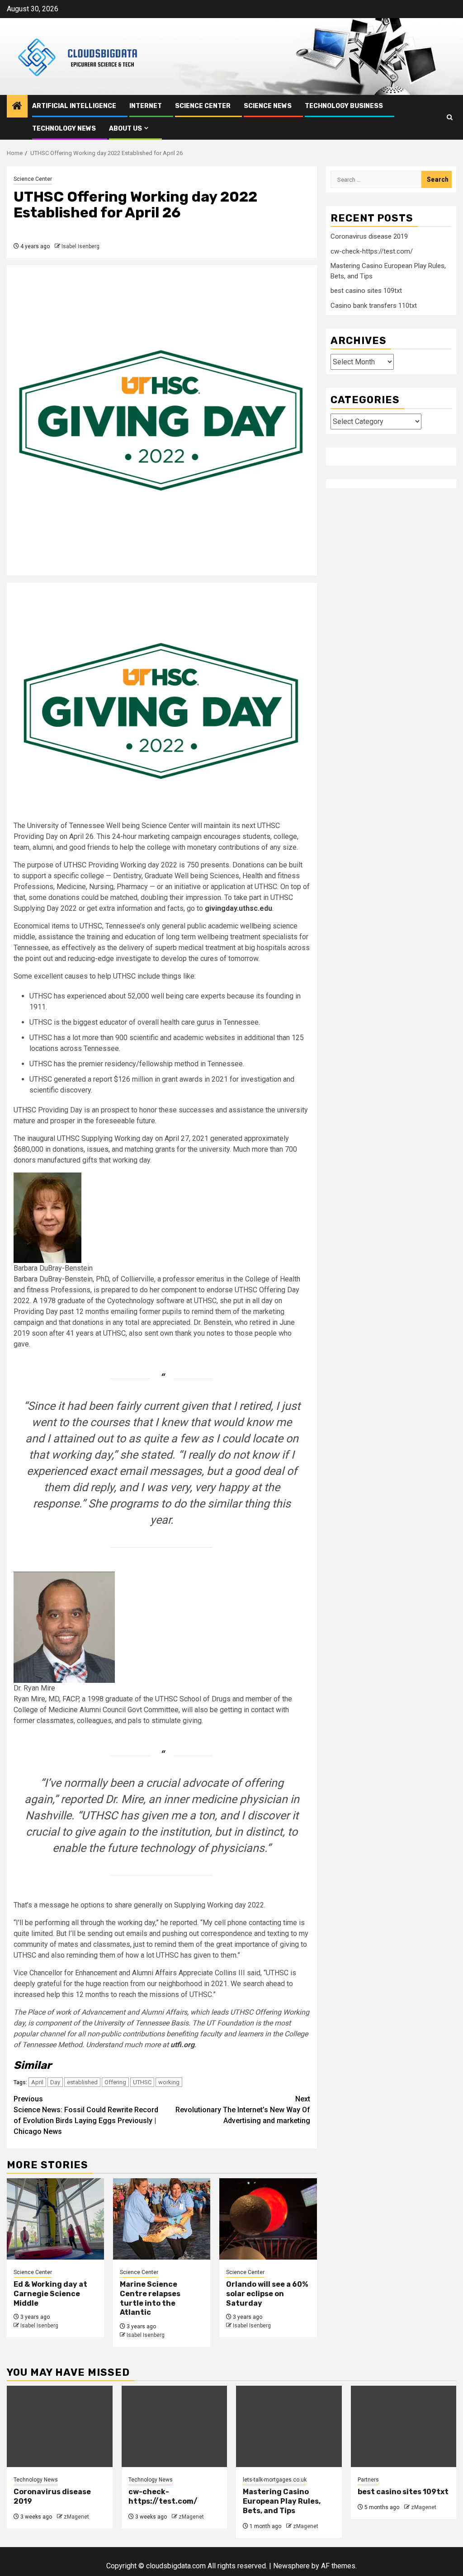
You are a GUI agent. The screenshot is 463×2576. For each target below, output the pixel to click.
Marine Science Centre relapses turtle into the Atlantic (150, 2298)
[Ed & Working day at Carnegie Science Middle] (55, 2219)
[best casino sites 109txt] (404, 2426)
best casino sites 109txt (366, 291)
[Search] (450, 117)
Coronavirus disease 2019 (369, 236)
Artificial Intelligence (74, 106)
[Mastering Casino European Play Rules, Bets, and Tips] (289, 2426)
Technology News (64, 129)
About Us (125, 129)
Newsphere (291, 2566)
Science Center (203, 106)
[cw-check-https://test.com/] (175, 2426)
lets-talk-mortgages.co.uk (275, 2480)
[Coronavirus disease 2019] (60, 2426)
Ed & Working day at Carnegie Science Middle (50, 2294)
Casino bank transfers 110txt (374, 306)
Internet (146, 106)
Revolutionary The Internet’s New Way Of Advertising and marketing (243, 2110)
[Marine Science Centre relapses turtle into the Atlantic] (162, 2219)
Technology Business (344, 106)
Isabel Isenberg (80, 246)
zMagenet (76, 2517)
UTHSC (142, 2082)
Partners (368, 2480)
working (169, 2082)
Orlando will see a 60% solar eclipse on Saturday (267, 2294)
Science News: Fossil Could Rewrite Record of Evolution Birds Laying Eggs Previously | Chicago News (86, 2115)
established (82, 2082)
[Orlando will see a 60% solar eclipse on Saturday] (268, 2219)
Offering (115, 2082)
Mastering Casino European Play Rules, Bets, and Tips (282, 2501)
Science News (268, 106)
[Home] (17, 107)
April (37, 2082)
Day (55, 2082)
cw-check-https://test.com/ (372, 251)
